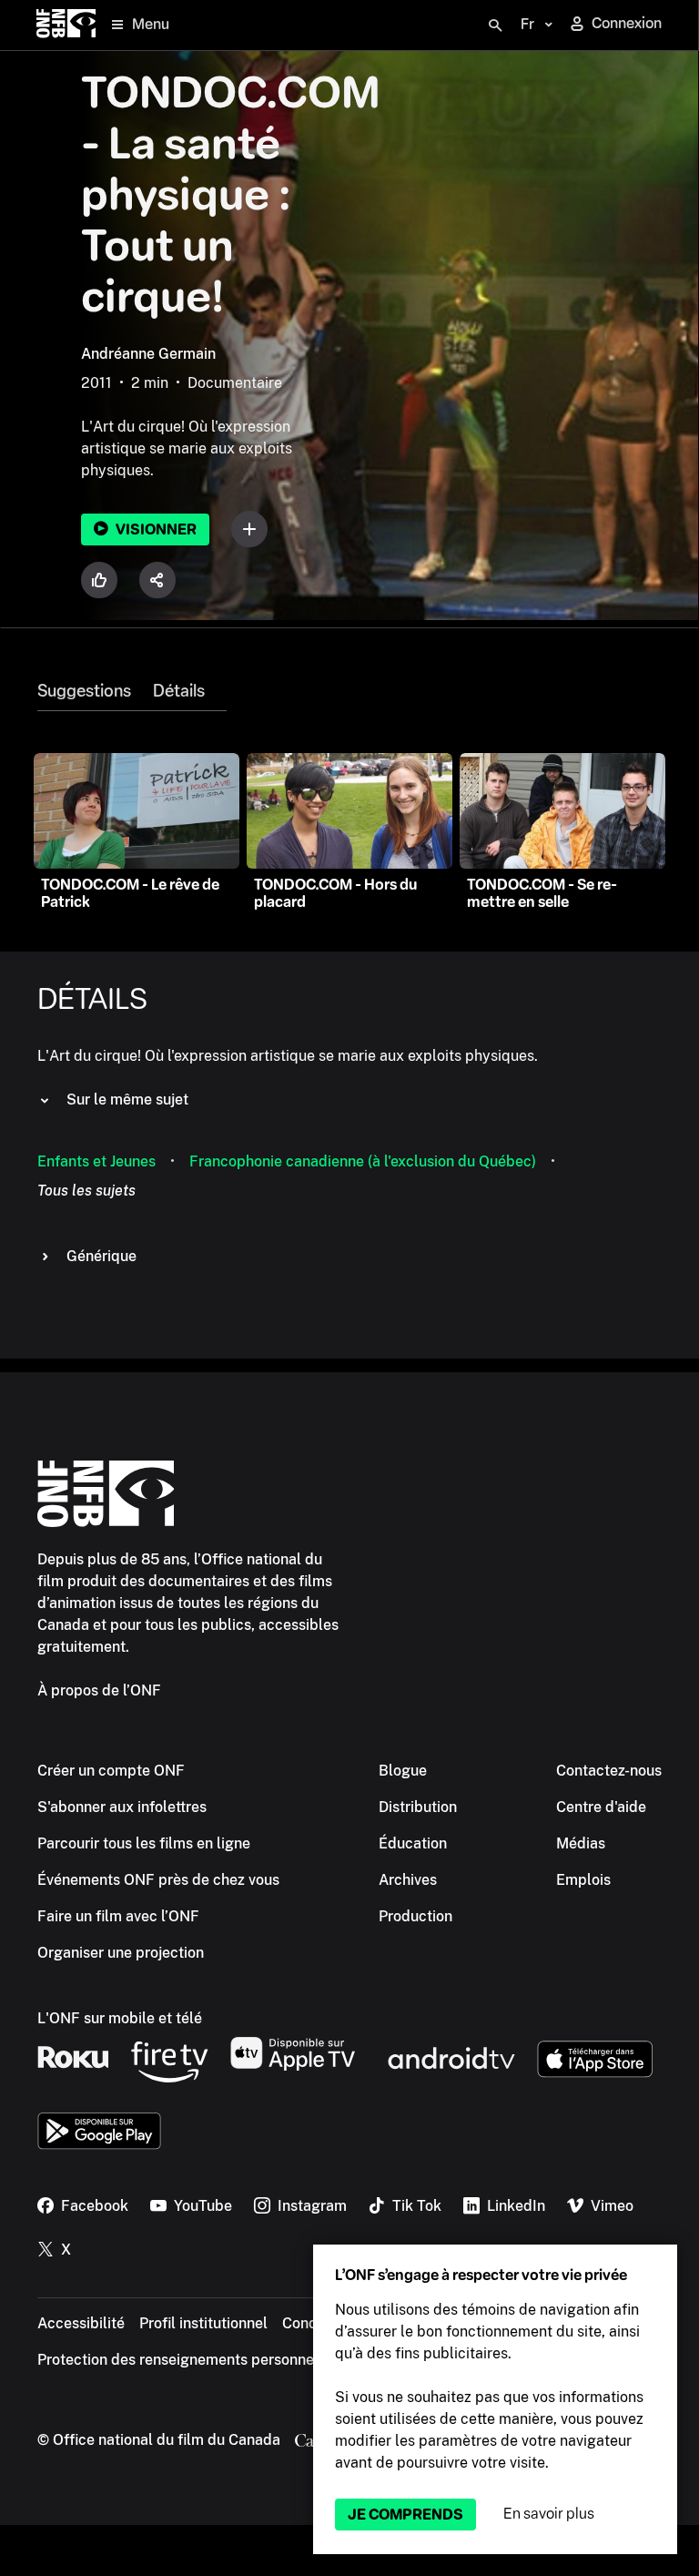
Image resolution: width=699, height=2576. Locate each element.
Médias (581, 1843)
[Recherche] (495, 25)
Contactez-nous (609, 1771)
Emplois (583, 1880)
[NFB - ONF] (66, 25)
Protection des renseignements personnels (182, 2360)
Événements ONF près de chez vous (158, 1880)
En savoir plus (549, 2514)
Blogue (403, 1771)
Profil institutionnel (203, 2323)
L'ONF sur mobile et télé (120, 2018)
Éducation (413, 1843)
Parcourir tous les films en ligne (144, 1843)
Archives (408, 1880)
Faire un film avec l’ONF (118, 1916)
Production (415, 1916)
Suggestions (84, 691)
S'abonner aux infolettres (122, 1807)
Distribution (418, 1807)
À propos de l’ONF (99, 1690)
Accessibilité (81, 2323)
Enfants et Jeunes (96, 1161)
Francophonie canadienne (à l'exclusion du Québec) (363, 1161)
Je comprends (405, 2515)
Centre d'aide (601, 1807)
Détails (179, 691)
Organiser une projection (121, 1953)
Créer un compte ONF (111, 1771)
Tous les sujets (86, 1191)
